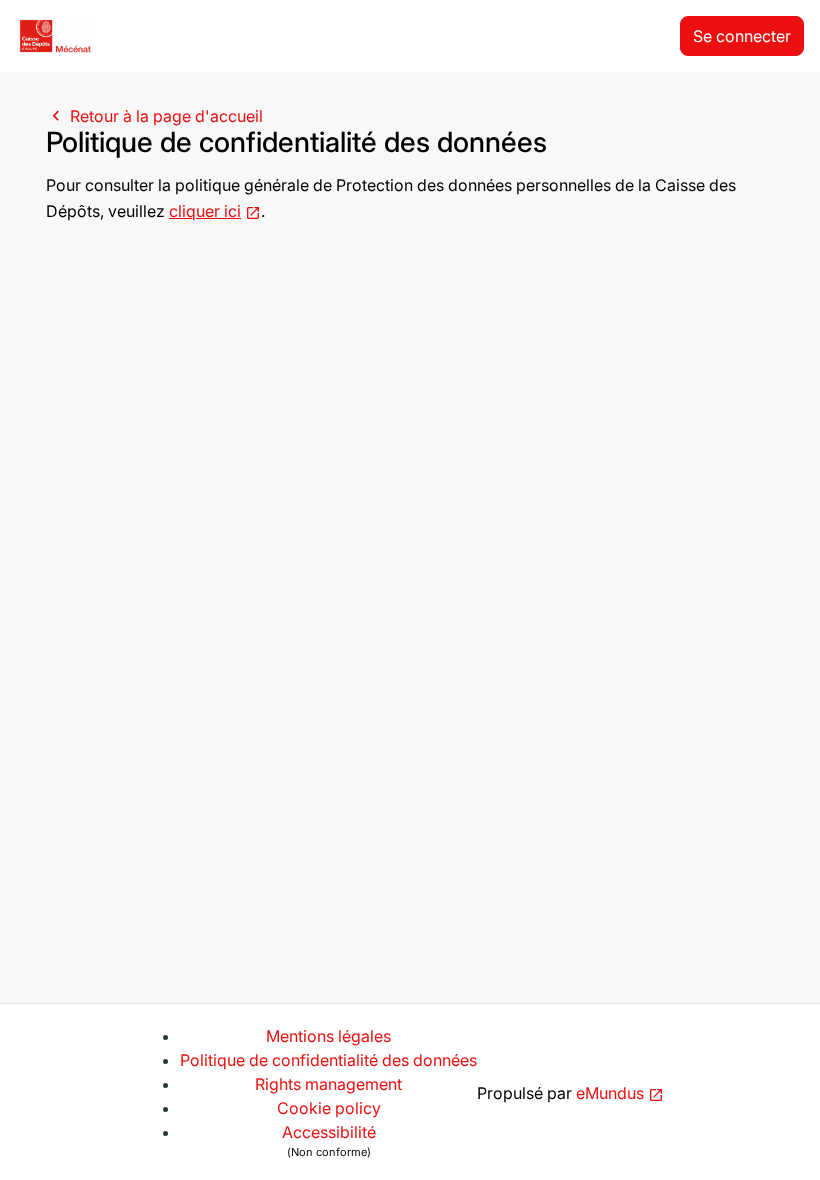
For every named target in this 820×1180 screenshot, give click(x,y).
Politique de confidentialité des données (328, 1060)
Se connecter (742, 36)
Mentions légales (328, 1036)
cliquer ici (205, 211)
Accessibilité (329, 1140)
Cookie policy (329, 1108)
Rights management (328, 1084)
